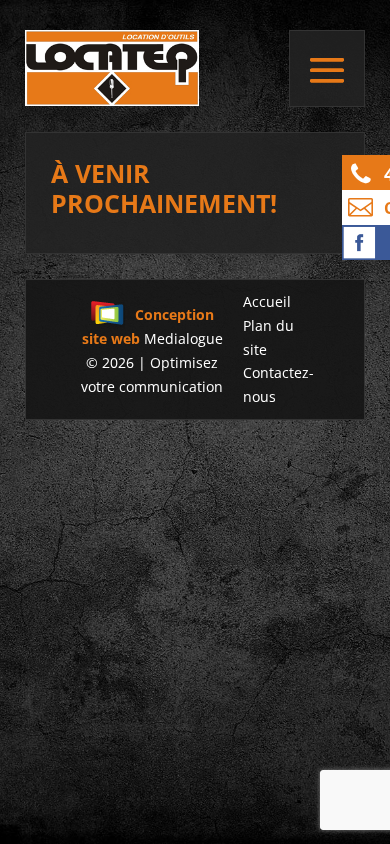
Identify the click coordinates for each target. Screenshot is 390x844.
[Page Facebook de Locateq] (366, 242)
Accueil (267, 301)
